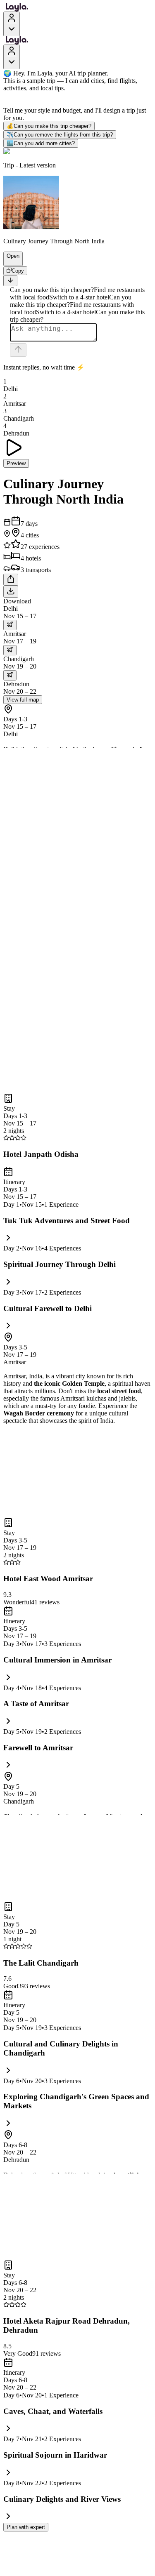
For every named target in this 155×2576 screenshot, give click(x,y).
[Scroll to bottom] (10, 281)
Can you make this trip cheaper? (49, 126)
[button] (10, 262)
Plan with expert (26, 2527)
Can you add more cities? (41, 143)
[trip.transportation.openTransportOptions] (10, 625)
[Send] (18, 350)
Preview (16, 463)
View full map (23, 700)
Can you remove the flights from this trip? (60, 135)
